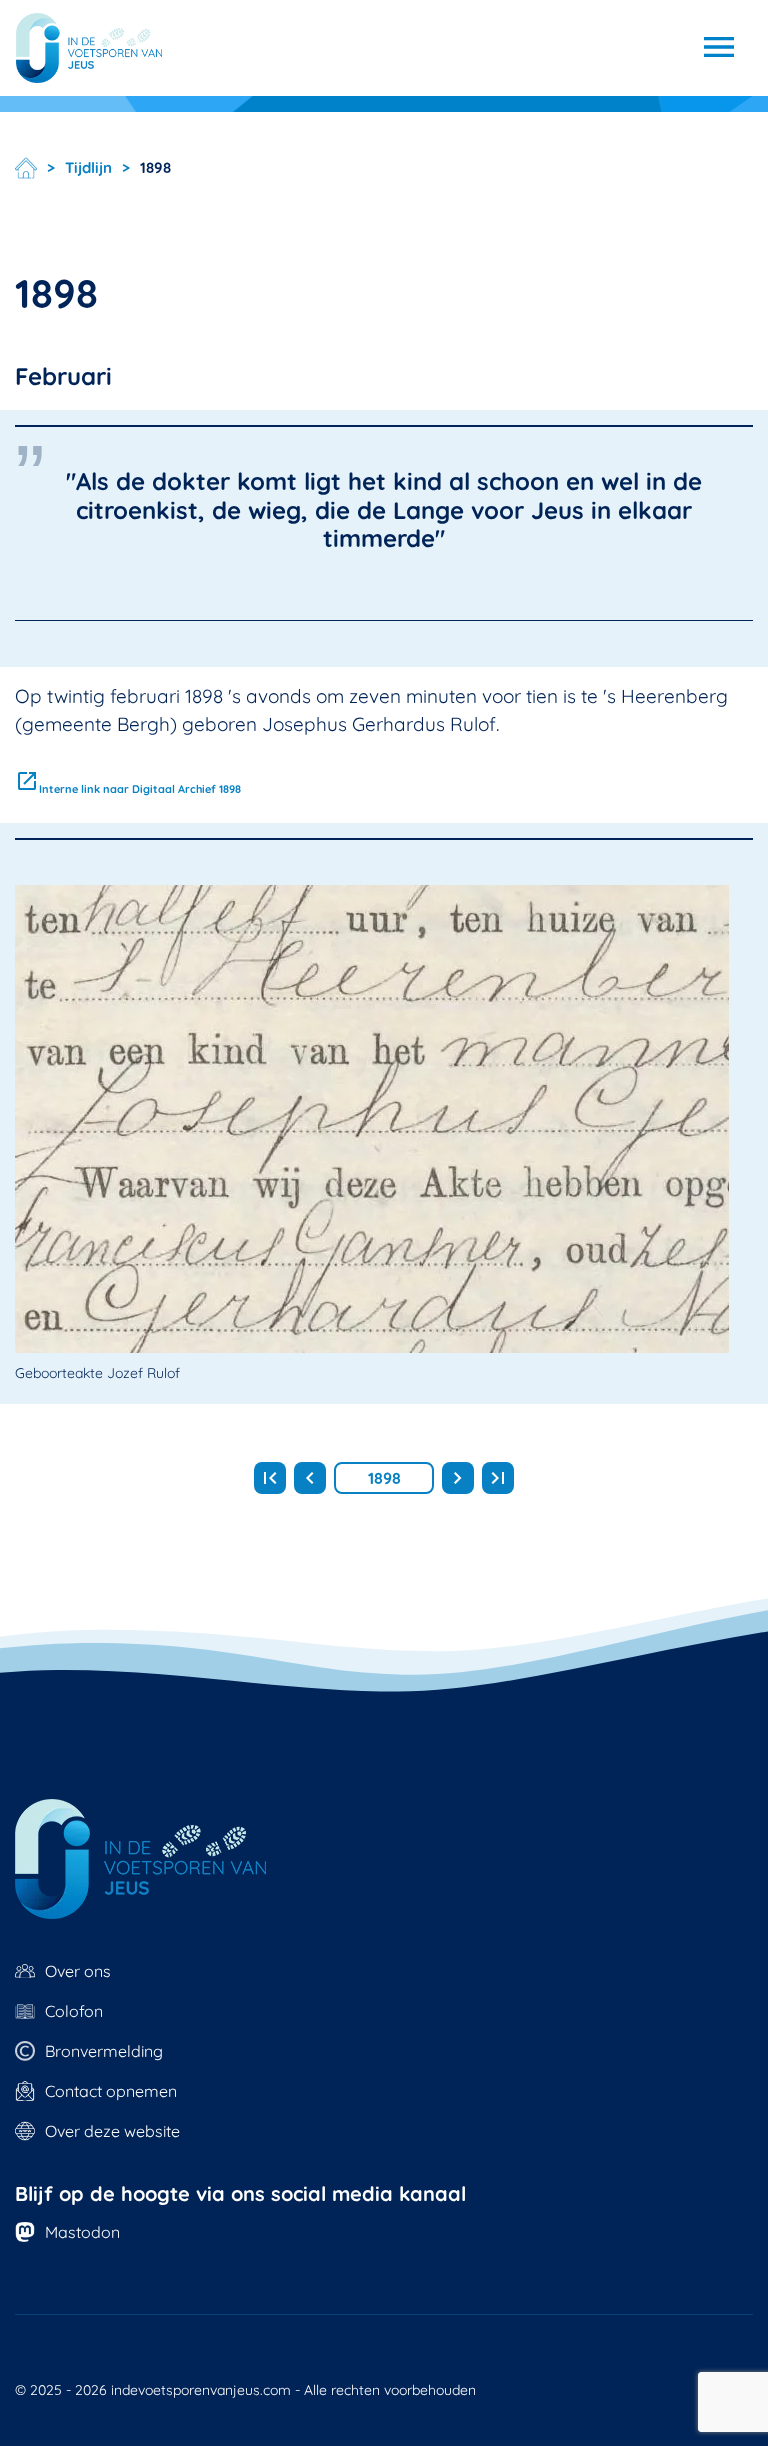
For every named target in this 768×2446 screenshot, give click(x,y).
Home (26, 168)
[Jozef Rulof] (89, 48)
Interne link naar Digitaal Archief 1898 (128, 789)
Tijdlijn (88, 168)
